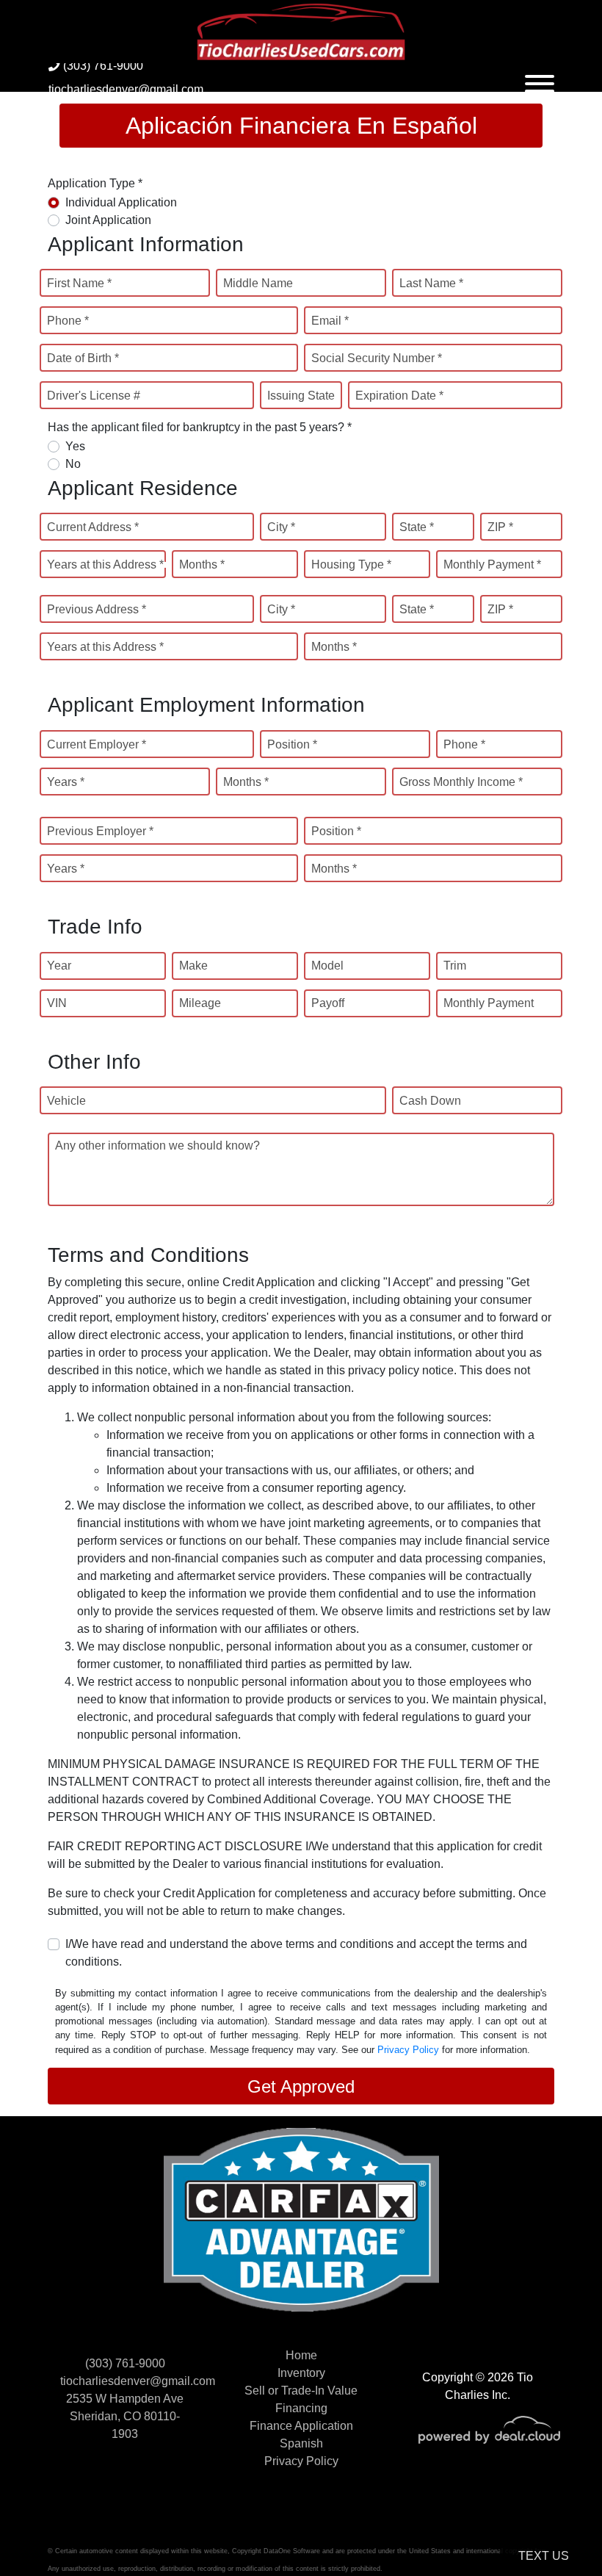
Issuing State (301, 396)
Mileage (200, 1003)
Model (327, 966)
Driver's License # (94, 396)
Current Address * (93, 527)
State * (417, 527)
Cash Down (430, 1101)
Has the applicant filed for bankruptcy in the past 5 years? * (200, 427)
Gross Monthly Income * (461, 782)
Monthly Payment (489, 1003)
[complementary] (558, 2532)
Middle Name (258, 283)
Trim (455, 966)
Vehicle (66, 1101)
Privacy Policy (408, 2050)
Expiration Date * (399, 396)
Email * (330, 321)
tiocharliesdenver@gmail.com (126, 89)
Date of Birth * (83, 358)
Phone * (68, 321)
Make (193, 966)
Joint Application (108, 220)
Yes (75, 446)
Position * (292, 744)
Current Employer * (97, 744)
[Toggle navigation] (540, 77)
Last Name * (431, 283)
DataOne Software (292, 2551)
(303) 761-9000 (102, 66)
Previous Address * (97, 609)
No (73, 464)
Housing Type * (351, 564)
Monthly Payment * (492, 564)
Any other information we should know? (157, 1146)
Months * (202, 564)
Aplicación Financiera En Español (301, 126)
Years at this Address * (105, 564)
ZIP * (500, 527)
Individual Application (121, 202)
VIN (57, 1003)
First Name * (79, 283)
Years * (66, 782)
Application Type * (95, 183)
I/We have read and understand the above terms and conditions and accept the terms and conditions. (296, 1953)
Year (59, 966)
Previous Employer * (100, 831)
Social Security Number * (377, 358)
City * (281, 527)
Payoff (328, 1003)
